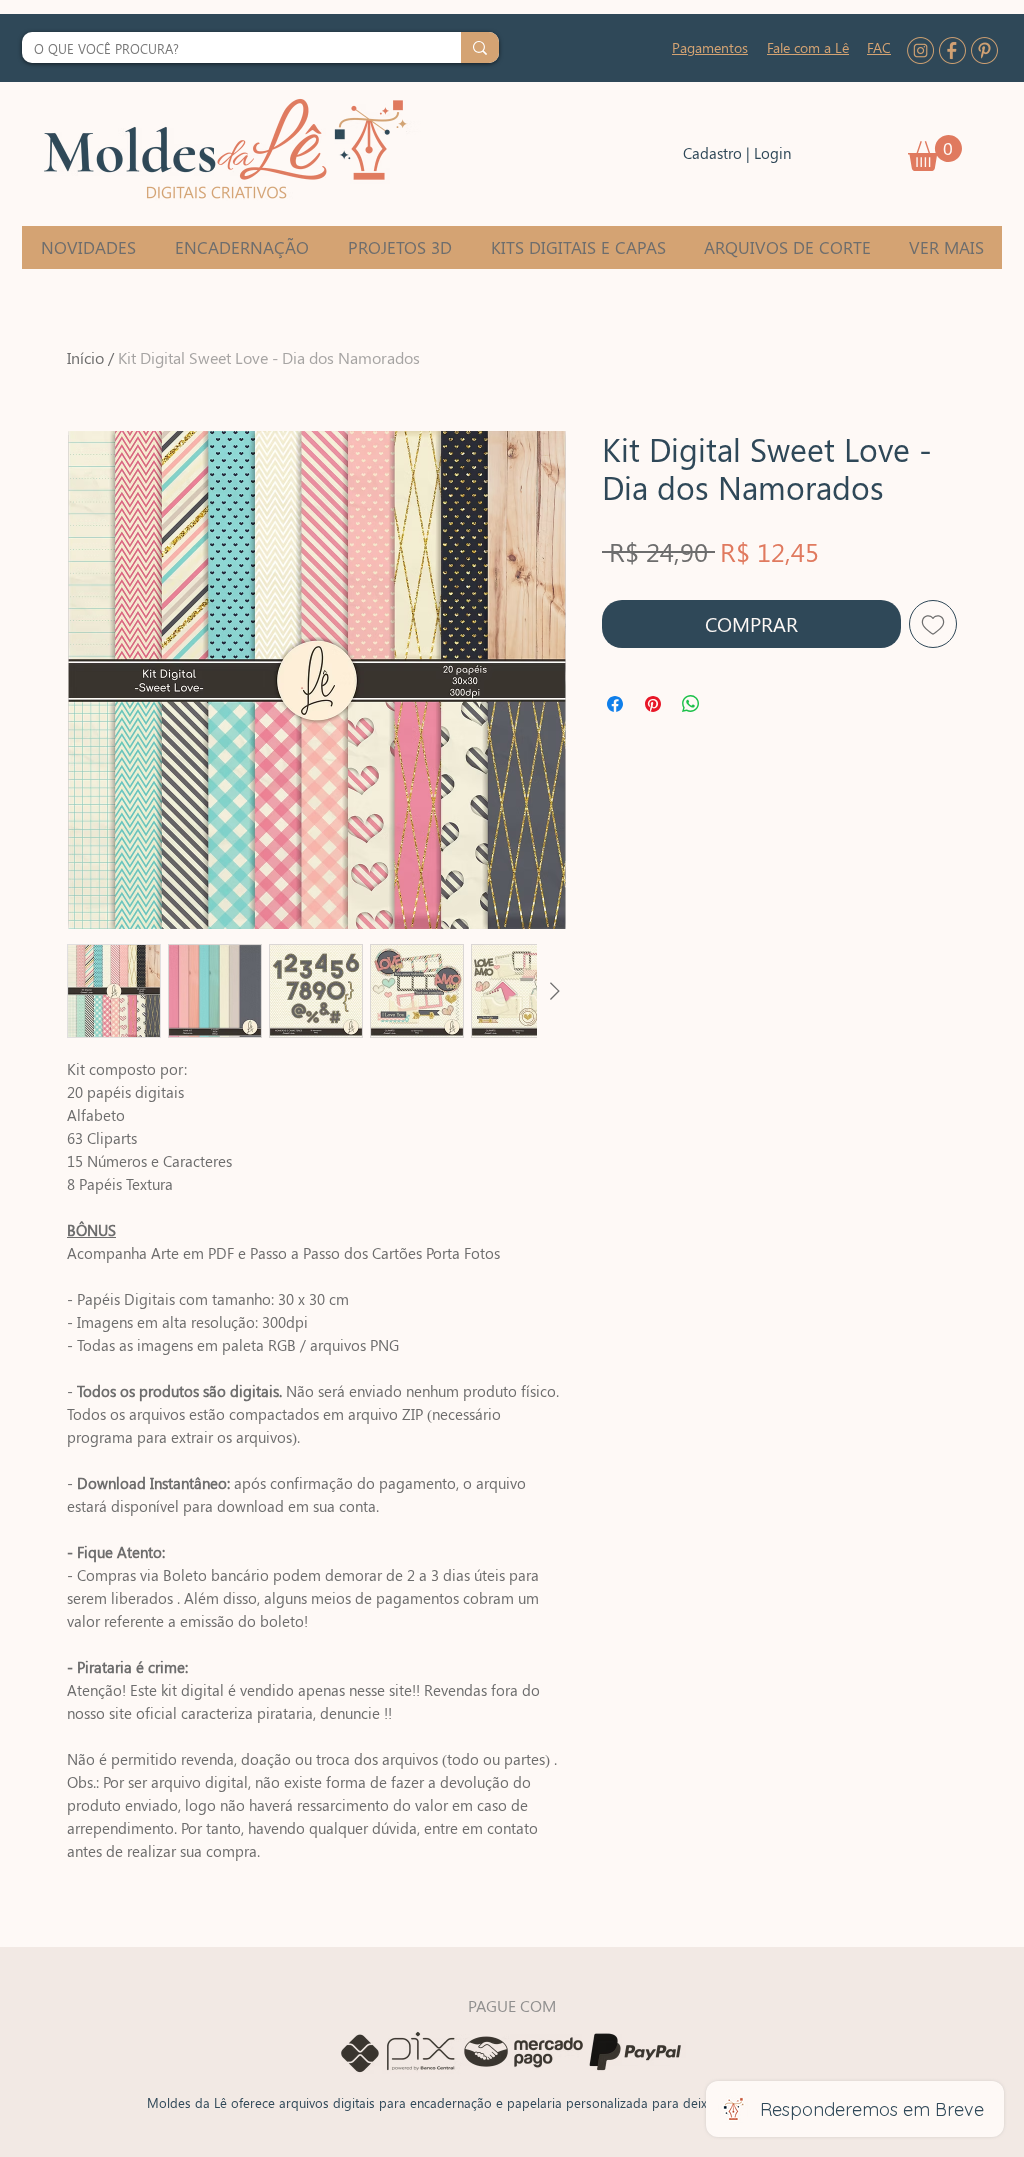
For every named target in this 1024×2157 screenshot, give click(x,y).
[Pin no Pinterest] (653, 704)
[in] (920, 50)
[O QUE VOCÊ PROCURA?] (480, 47)
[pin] (984, 50)
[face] (952, 50)
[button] (935, 153)
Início (85, 357)
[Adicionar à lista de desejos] (933, 624)
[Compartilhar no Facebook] (615, 704)
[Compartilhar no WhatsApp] (691, 704)
